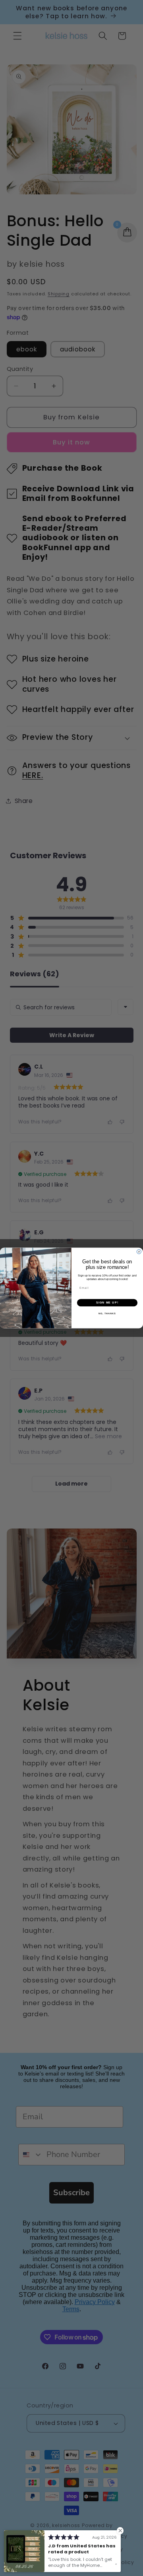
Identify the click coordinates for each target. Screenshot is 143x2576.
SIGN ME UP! (107, 1303)
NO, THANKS (107, 1314)
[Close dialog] (139, 1252)
